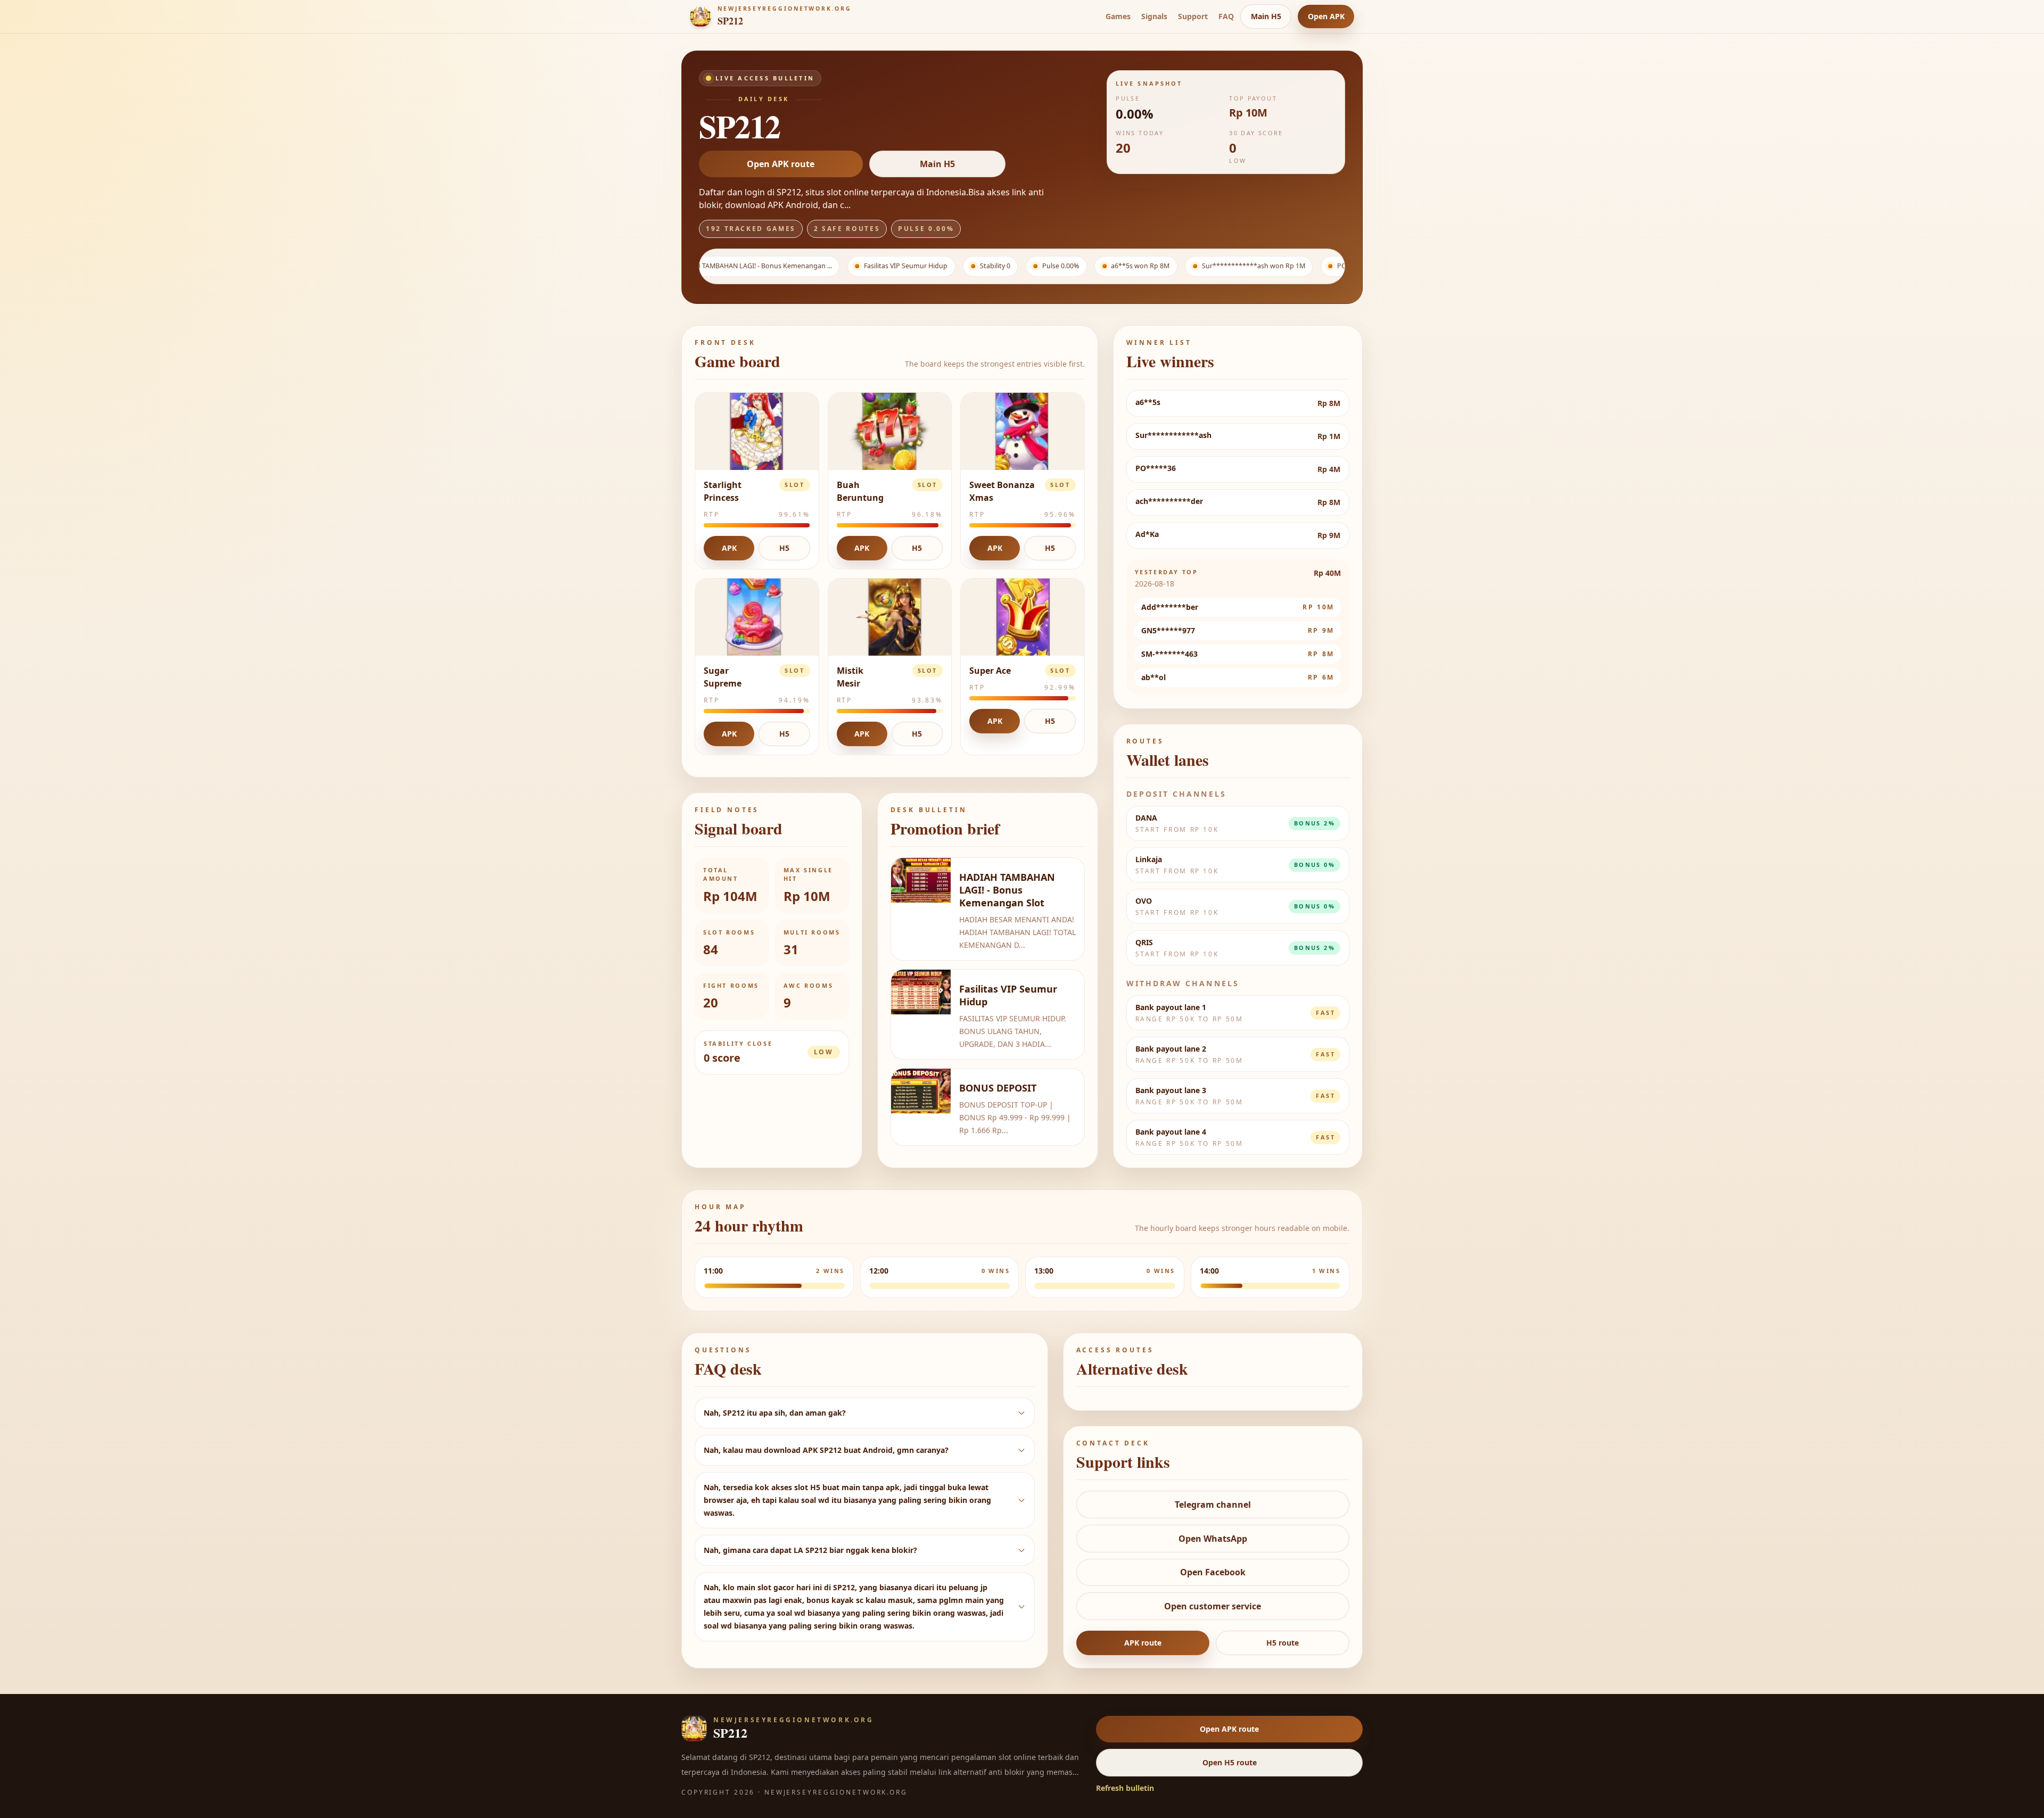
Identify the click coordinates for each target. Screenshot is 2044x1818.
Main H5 (1266, 16)
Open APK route (781, 164)
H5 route (1283, 1643)
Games (1118, 16)
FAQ (1226, 16)
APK (729, 548)
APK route (1143, 1643)
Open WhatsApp (1213, 1539)
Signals (1154, 16)
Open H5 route (1230, 1762)
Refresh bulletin (1125, 1788)
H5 (784, 548)
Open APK (1326, 16)
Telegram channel (1213, 1505)
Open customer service (1213, 1606)
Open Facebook (1213, 1572)
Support (1193, 16)
